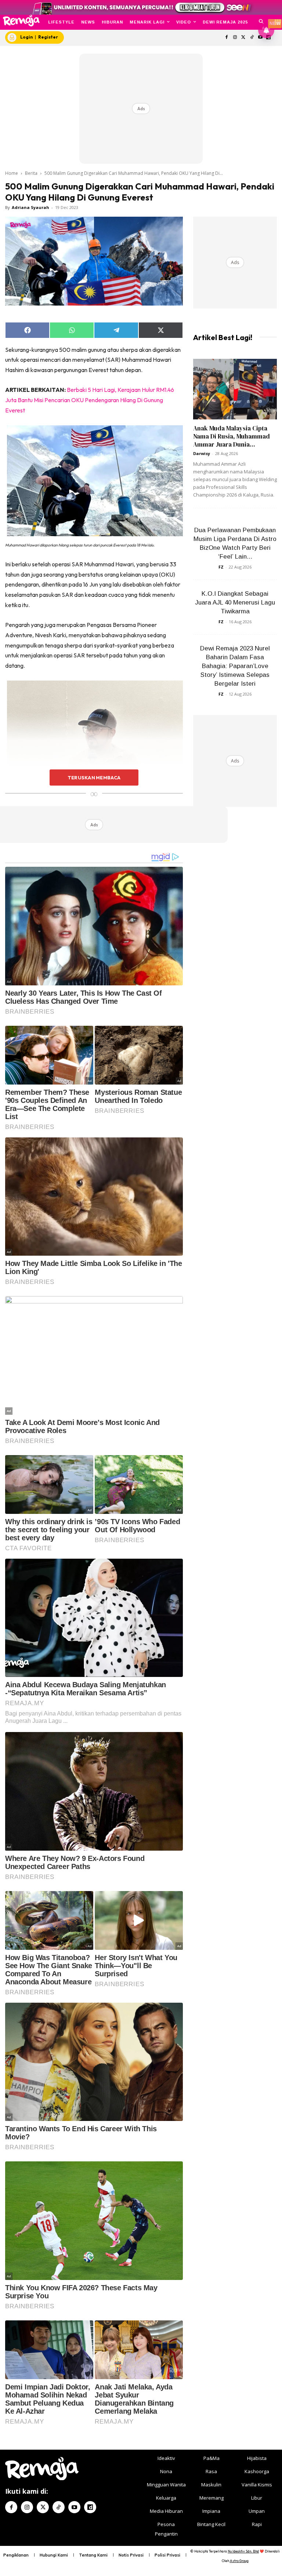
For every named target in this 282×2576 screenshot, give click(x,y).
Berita (31, 173)
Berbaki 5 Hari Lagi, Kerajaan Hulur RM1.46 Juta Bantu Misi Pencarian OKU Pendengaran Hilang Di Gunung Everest (90, 400)
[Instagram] (235, 38)
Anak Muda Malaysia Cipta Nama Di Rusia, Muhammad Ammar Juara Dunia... (232, 436)
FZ (221, 567)
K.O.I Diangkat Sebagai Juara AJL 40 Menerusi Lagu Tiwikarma (235, 602)
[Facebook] (227, 38)
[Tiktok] (252, 38)
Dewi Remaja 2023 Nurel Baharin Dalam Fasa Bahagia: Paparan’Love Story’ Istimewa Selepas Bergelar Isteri (235, 666)
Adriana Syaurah (30, 207)
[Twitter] (244, 38)
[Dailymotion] (90, 2507)
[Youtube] (74, 2507)
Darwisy (202, 453)
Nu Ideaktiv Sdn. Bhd (243, 2551)
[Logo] (21, 21)
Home (12, 173)
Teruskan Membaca (94, 778)
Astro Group (239, 2561)
